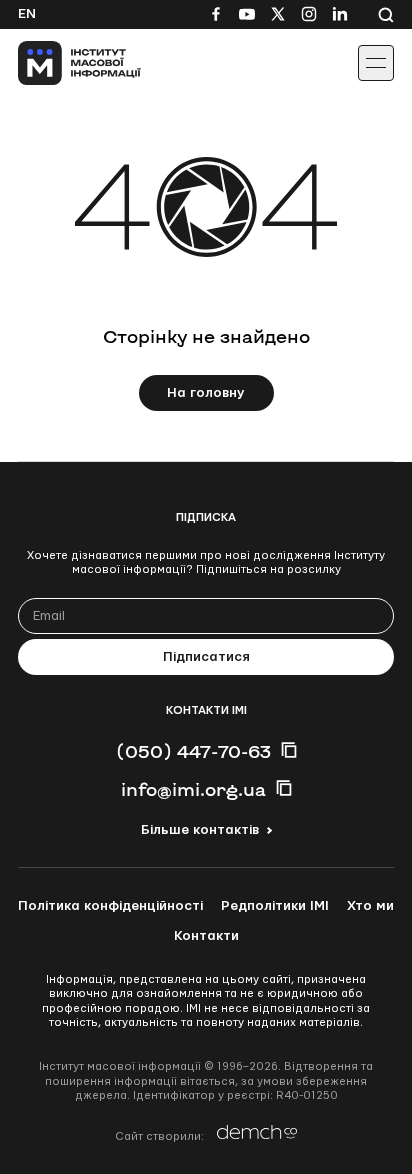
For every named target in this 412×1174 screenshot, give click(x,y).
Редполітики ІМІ (275, 906)
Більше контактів (200, 830)
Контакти (206, 936)
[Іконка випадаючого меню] (376, 63)
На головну (206, 393)
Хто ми (370, 906)
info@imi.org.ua (193, 789)
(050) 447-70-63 (193, 751)
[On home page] (60, 63)
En (27, 14)
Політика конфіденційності (110, 906)
